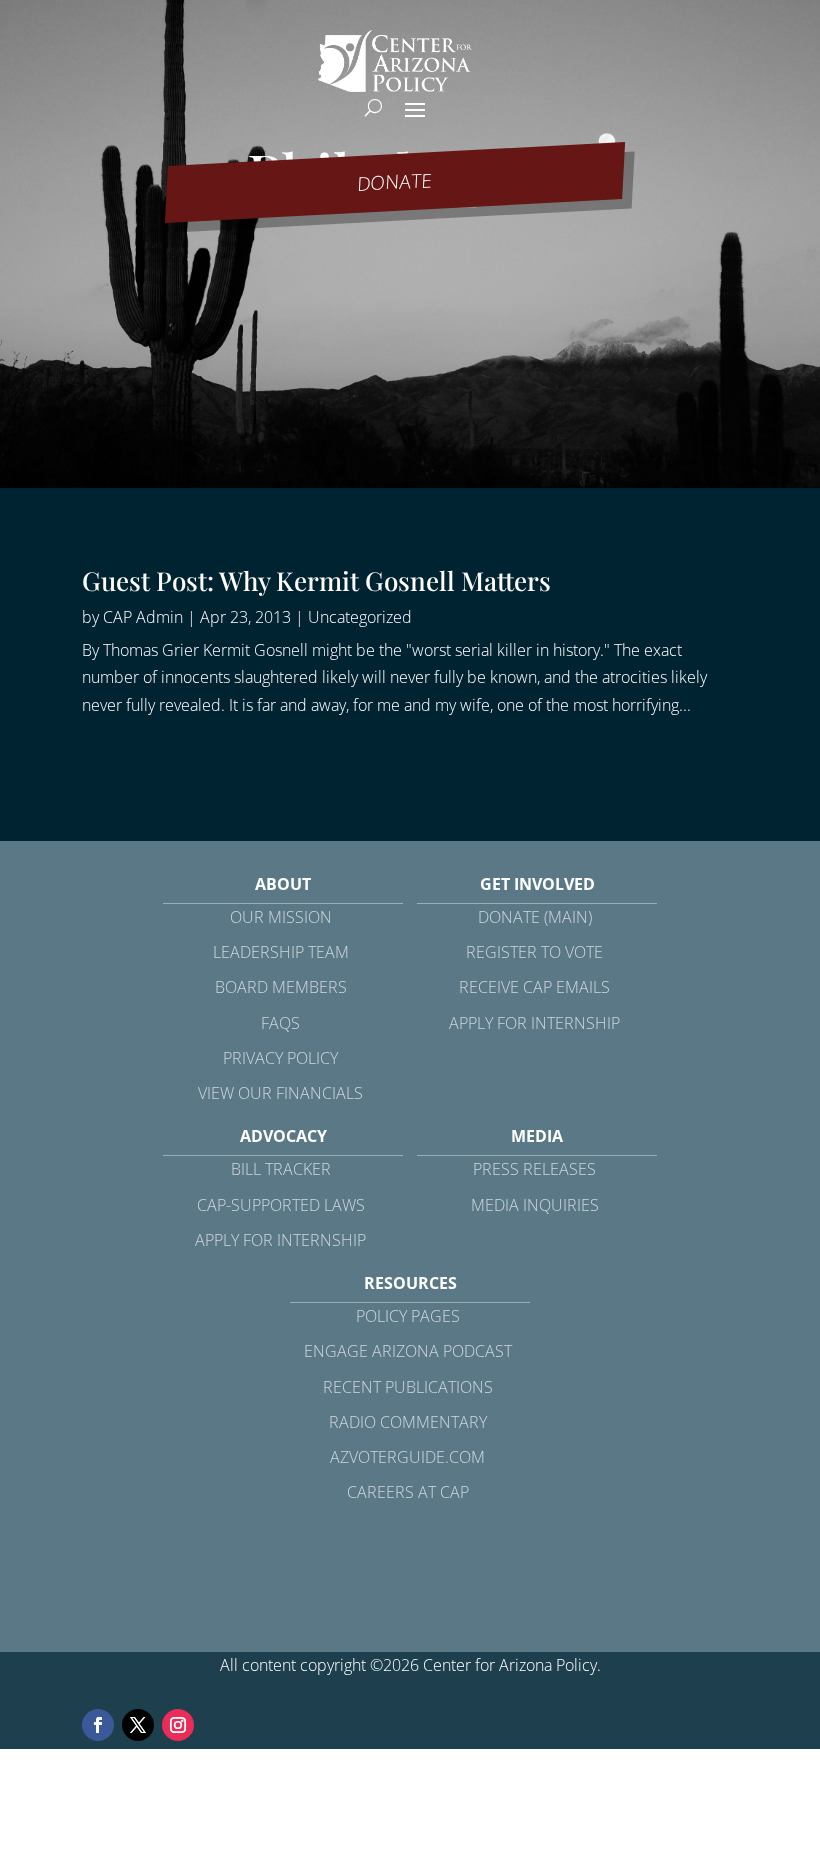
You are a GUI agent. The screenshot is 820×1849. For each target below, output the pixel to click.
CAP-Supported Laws (281, 1205)
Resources (410, 1283)
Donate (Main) (535, 917)
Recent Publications (408, 1387)
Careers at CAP (408, 1492)
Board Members (281, 987)
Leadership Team (281, 952)
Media (537, 1136)
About (283, 884)
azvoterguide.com (407, 1457)
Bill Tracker (281, 1169)
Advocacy (283, 1136)
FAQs (280, 1023)
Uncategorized (360, 617)
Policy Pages (408, 1316)
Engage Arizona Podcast (408, 1351)
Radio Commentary (408, 1422)
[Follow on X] (138, 1725)
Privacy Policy (280, 1058)
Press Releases (534, 1169)
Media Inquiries (535, 1205)
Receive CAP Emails (534, 987)
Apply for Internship (534, 1023)
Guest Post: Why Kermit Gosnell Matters (316, 580)
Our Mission (281, 917)
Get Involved (537, 884)
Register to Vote (534, 952)
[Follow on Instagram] (178, 1725)
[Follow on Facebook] (98, 1725)
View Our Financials (280, 1093)
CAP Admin (143, 617)
